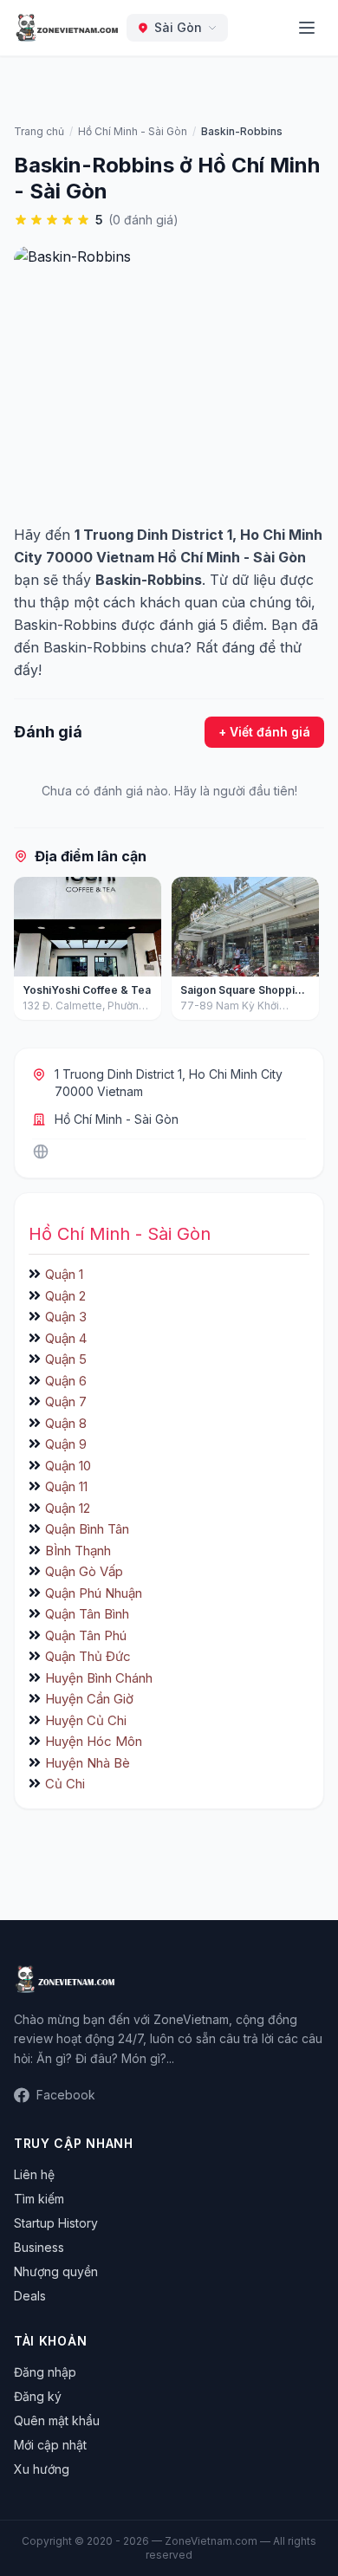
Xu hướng (42, 2469)
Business (39, 2247)
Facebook (66, 2095)
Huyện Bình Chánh (99, 1678)
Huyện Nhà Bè (88, 1763)
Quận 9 (66, 1444)
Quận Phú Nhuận (94, 1593)
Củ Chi (65, 1784)
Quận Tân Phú (86, 1635)
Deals (30, 2296)
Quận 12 (68, 1508)
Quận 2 (65, 1296)
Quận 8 (66, 1423)
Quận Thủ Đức (88, 1656)
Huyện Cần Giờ (89, 1699)
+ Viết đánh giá (264, 732)
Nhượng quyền (56, 2271)
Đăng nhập (45, 2372)
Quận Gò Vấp (84, 1571)
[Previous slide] (33, 952)
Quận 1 (64, 1274)
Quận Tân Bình (87, 1614)
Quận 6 (66, 1381)
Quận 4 (66, 1338)
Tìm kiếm (39, 2199)
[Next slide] (305, 952)
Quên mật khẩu (57, 2420)
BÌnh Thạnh (78, 1551)
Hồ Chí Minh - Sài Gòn (117, 1119)
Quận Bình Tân (87, 1529)
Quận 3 (66, 1317)
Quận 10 (68, 1466)
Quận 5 (66, 1359)
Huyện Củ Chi (86, 1720)
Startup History (56, 2223)
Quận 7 (66, 1402)
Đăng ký (38, 2396)
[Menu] (307, 28)
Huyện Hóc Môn (94, 1741)
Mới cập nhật (50, 2445)
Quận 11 (66, 1486)
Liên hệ (34, 2174)
